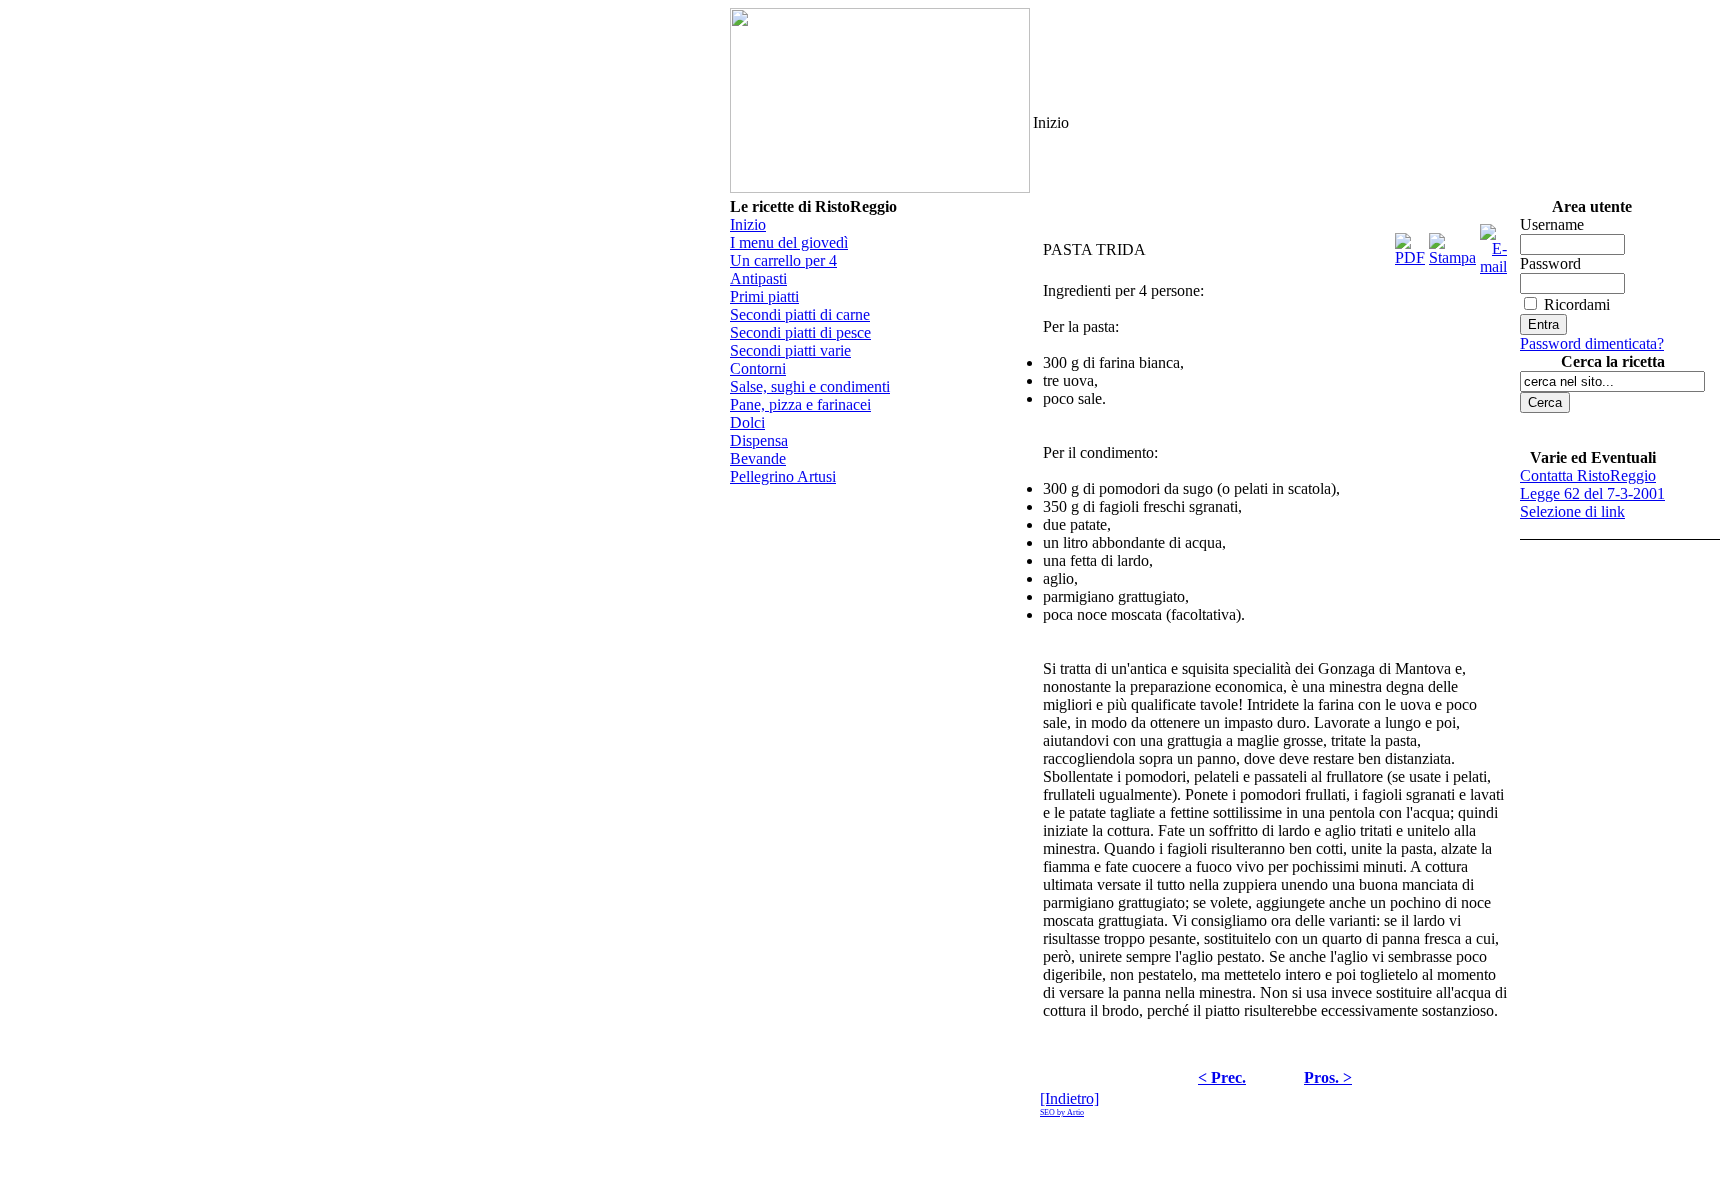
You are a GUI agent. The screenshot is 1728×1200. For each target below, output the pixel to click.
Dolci (747, 422)
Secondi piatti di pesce (800, 332)
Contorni (758, 368)
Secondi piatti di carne (800, 314)
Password (1550, 263)
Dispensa (759, 440)
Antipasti (758, 278)
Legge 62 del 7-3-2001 (1592, 493)
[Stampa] (1452, 244)
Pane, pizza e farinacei (800, 404)
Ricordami (1577, 304)
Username (1552, 224)
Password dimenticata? (1592, 343)
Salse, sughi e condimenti (810, 386)
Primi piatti (764, 296)
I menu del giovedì (789, 242)
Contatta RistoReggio (1588, 475)
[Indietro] (1069, 1098)
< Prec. (1222, 1077)
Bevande (758, 458)
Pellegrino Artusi (783, 476)
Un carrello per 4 (783, 260)
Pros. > (1328, 1077)
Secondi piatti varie (790, 350)
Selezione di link (1572, 511)
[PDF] (1410, 244)
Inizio (748, 224)
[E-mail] (1493, 244)
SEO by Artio (1062, 1112)
